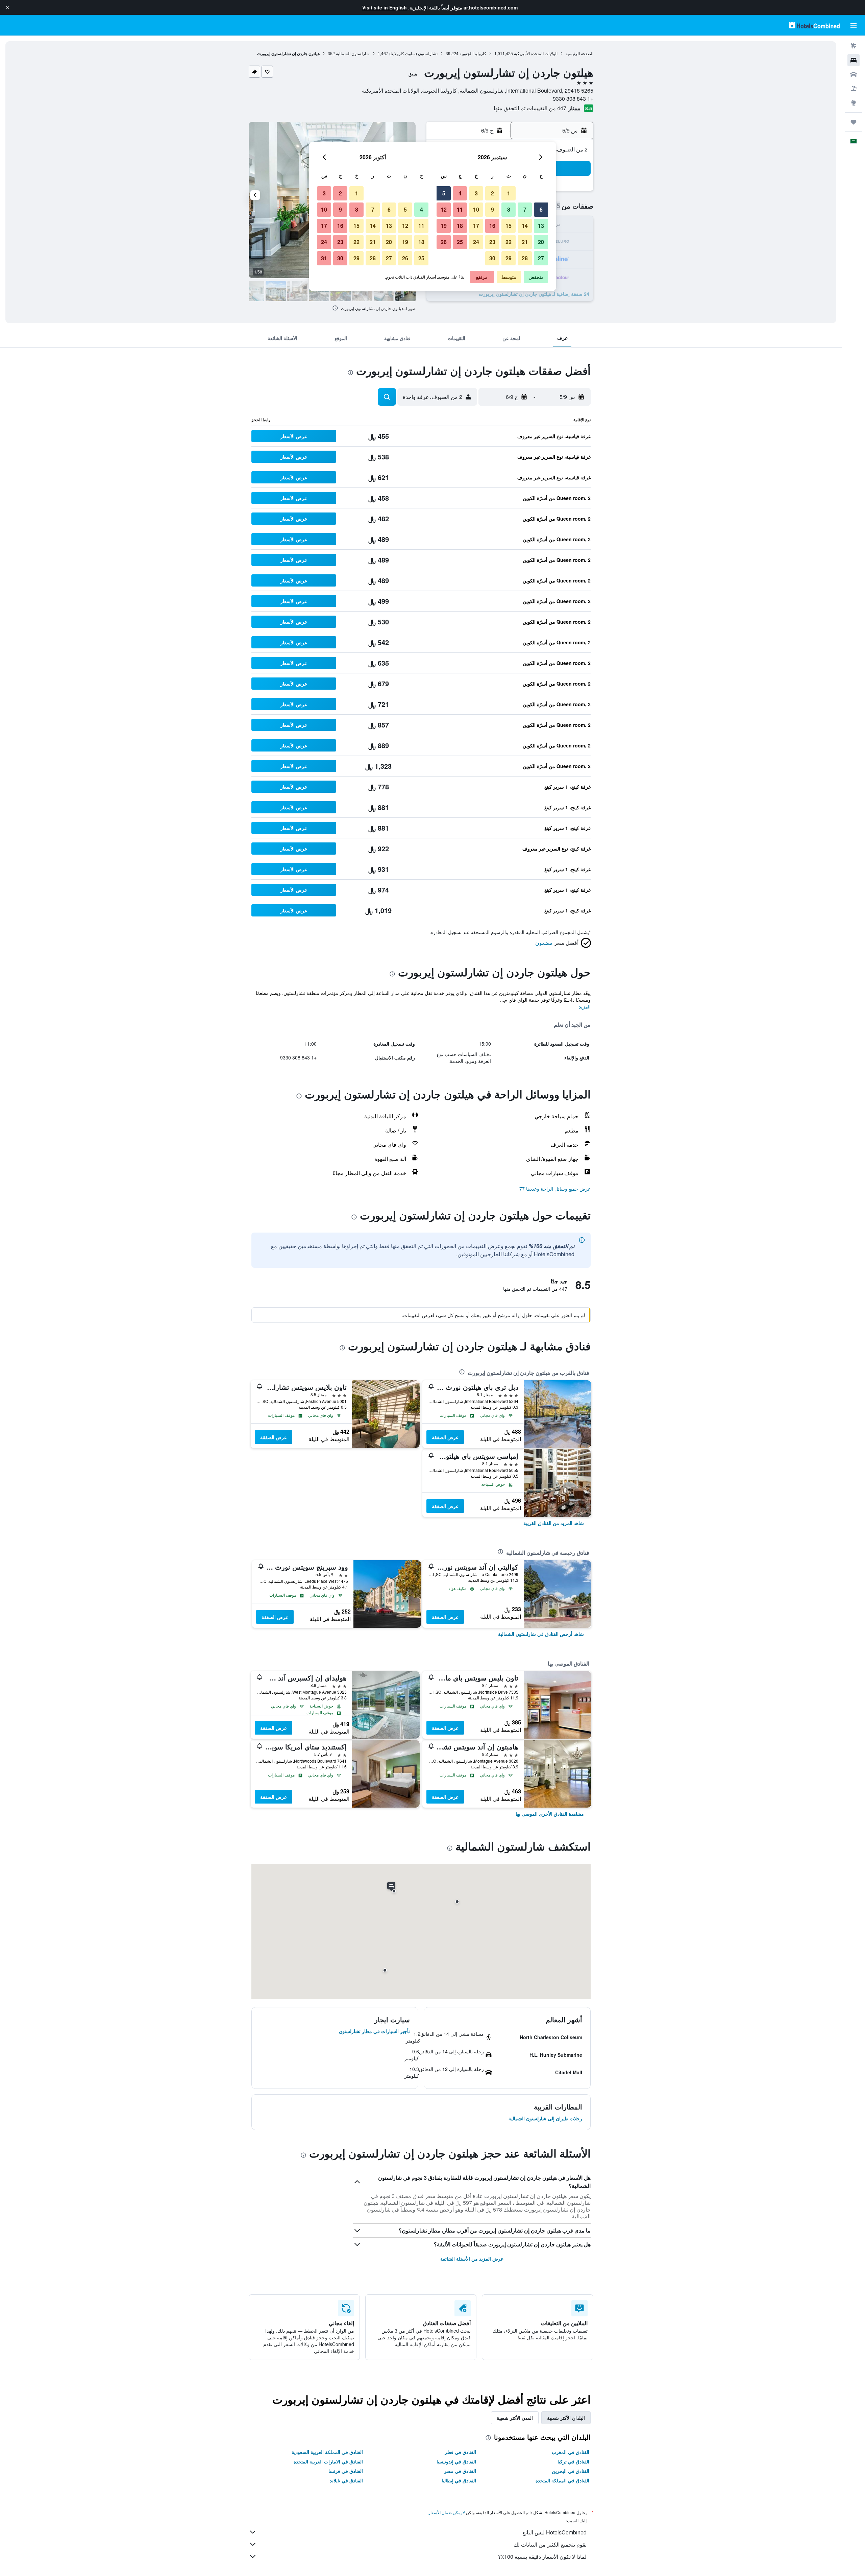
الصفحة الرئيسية (579, 53)
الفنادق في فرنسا (346, 2471)
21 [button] (525, 242)
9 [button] (492, 209)
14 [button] (525, 226)
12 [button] (444, 209)
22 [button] (509, 242)
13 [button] (541, 226)
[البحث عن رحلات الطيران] (854, 46)
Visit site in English (385, 7)
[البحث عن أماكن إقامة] (854, 60)
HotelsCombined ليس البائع (554, 2532)
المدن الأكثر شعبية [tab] (515, 2418)
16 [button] (492, 226)
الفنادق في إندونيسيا (456, 2461)
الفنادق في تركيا (573, 2461)
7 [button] (525, 209)
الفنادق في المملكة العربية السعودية (327, 2452)
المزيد (585, 1006)
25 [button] (460, 242)
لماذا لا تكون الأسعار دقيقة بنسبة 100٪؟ (542, 2557)
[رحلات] (854, 122)
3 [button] (476, 193)
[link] (554, 1523)
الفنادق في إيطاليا (459, 2480)
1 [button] (509, 193)
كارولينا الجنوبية (473, 53)
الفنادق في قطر (460, 2452)
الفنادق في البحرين (571, 2471)
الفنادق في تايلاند (346, 2480)
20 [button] (541, 242)
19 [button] (444, 226)
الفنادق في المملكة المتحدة (562, 2480)
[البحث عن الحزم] (854, 89)
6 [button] (541, 209)
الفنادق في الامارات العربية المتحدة (328, 2461)
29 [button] (509, 258)
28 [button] (525, 258)
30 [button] (492, 258)
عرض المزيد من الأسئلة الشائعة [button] (472, 2259)
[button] (7, 7)
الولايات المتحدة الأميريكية (536, 53)
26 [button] (444, 242)
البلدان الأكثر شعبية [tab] (566, 2418)
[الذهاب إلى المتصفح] (854, 103)
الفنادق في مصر (460, 2471)
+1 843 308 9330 (573, 99)
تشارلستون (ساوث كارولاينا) (413, 53)
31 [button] (324, 258)
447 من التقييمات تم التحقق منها (530, 108)
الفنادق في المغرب (571, 2452)
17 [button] (476, 226)
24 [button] (476, 242)
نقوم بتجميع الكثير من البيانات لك (550, 2544)
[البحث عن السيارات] (854, 74)
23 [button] (492, 242)
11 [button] (460, 209)
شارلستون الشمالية (353, 53)
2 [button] (492, 193)
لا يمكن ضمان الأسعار (447, 2512)
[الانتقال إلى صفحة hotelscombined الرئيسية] (814, 25)
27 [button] (541, 258)
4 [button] (460, 193)
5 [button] (444, 193)
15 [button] (509, 226)
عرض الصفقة (445, 1437)
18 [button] (460, 226)
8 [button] (509, 209)
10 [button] (476, 209)
